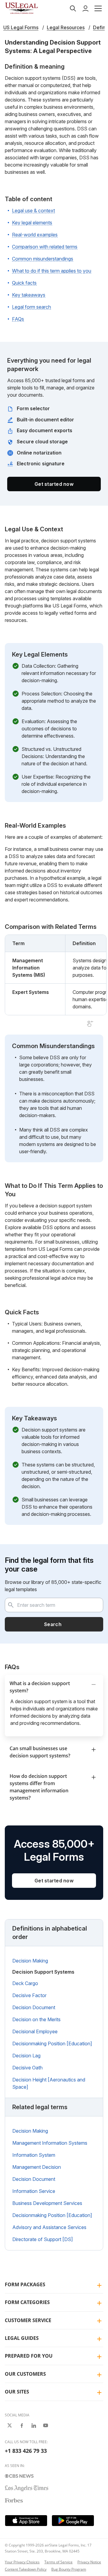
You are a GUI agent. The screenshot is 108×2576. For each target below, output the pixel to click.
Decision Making (30, 1961)
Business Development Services (47, 2203)
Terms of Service (58, 2562)
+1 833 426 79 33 (26, 2451)
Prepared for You (29, 2356)
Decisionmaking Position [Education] (52, 2044)
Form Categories (27, 2302)
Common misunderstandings (43, 259)
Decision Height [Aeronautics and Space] (49, 2083)
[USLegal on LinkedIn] (34, 2425)
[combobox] (54, 1605)
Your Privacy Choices (22, 2562)
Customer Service (28, 2320)
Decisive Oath (27, 2068)
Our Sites (17, 2392)
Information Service (34, 2191)
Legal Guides (22, 2338)
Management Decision (37, 2167)
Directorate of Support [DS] (43, 2239)
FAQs (18, 319)
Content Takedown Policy (26, 2569)
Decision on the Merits (36, 2019)
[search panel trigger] (73, 8)
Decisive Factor (29, 1995)
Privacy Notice (89, 2562)
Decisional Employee (35, 2031)
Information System (34, 2155)
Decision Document (34, 2007)
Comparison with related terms (45, 247)
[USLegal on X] (10, 2425)
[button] (98, 8)
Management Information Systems (50, 2143)
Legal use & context (33, 211)
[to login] (85, 8)
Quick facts (24, 283)
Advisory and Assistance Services (49, 2227)
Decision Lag (26, 2056)
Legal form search (31, 307)
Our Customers (25, 2374)
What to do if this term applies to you (52, 271)
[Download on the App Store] (26, 2521)
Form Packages (25, 2284)
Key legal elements (32, 223)
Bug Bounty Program (69, 2569)
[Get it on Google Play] (73, 2521)
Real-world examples (35, 235)
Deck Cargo (25, 1983)
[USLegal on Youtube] (46, 2425)
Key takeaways (29, 295)
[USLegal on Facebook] (22, 2425)
